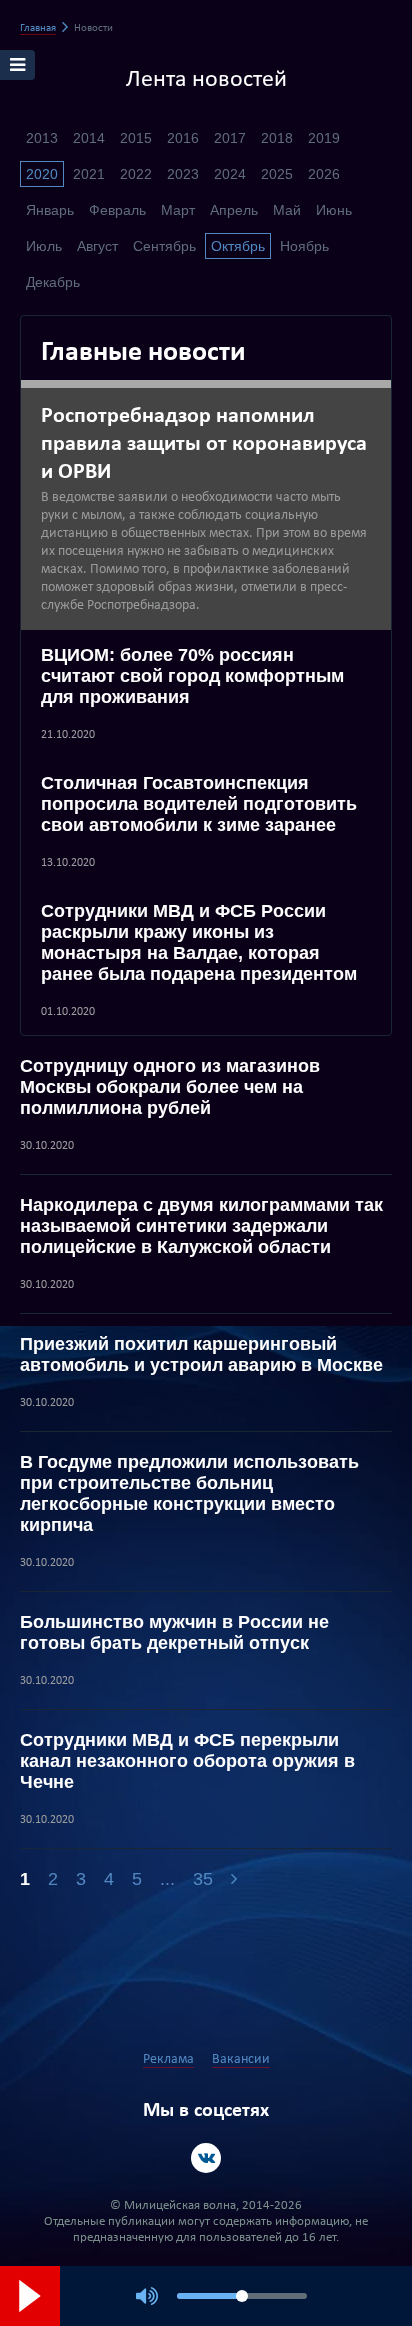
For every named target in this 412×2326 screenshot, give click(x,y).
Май (287, 210)
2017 (230, 138)
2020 (42, 174)
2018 (277, 138)
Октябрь (238, 246)
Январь (50, 210)
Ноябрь (304, 246)
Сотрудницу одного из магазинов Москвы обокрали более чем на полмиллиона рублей (170, 1087)
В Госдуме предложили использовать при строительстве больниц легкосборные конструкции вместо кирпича (189, 1493)
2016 (183, 138)
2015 (136, 138)
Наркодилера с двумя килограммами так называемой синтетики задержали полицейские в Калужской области (201, 1226)
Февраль (117, 210)
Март (178, 210)
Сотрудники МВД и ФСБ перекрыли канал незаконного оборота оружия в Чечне (187, 1761)
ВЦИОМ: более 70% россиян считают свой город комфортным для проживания (192, 676)
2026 (324, 174)
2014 (89, 138)
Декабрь (53, 282)
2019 (324, 138)
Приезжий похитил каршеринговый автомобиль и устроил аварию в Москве (201, 1354)
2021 (89, 174)
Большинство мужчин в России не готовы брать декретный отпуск (174, 1632)
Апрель (234, 210)
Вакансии (241, 2059)
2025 (277, 174)
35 (203, 1879)
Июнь (334, 210)
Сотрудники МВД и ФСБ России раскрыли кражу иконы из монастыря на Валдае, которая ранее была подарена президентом (199, 942)
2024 (230, 174)
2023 (183, 174)
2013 (42, 138)
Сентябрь (164, 246)
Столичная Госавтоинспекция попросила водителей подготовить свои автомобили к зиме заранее (199, 804)
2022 (136, 174)
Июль (44, 246)
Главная (38, 28)
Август (97, 246)
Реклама (168, 2059)
